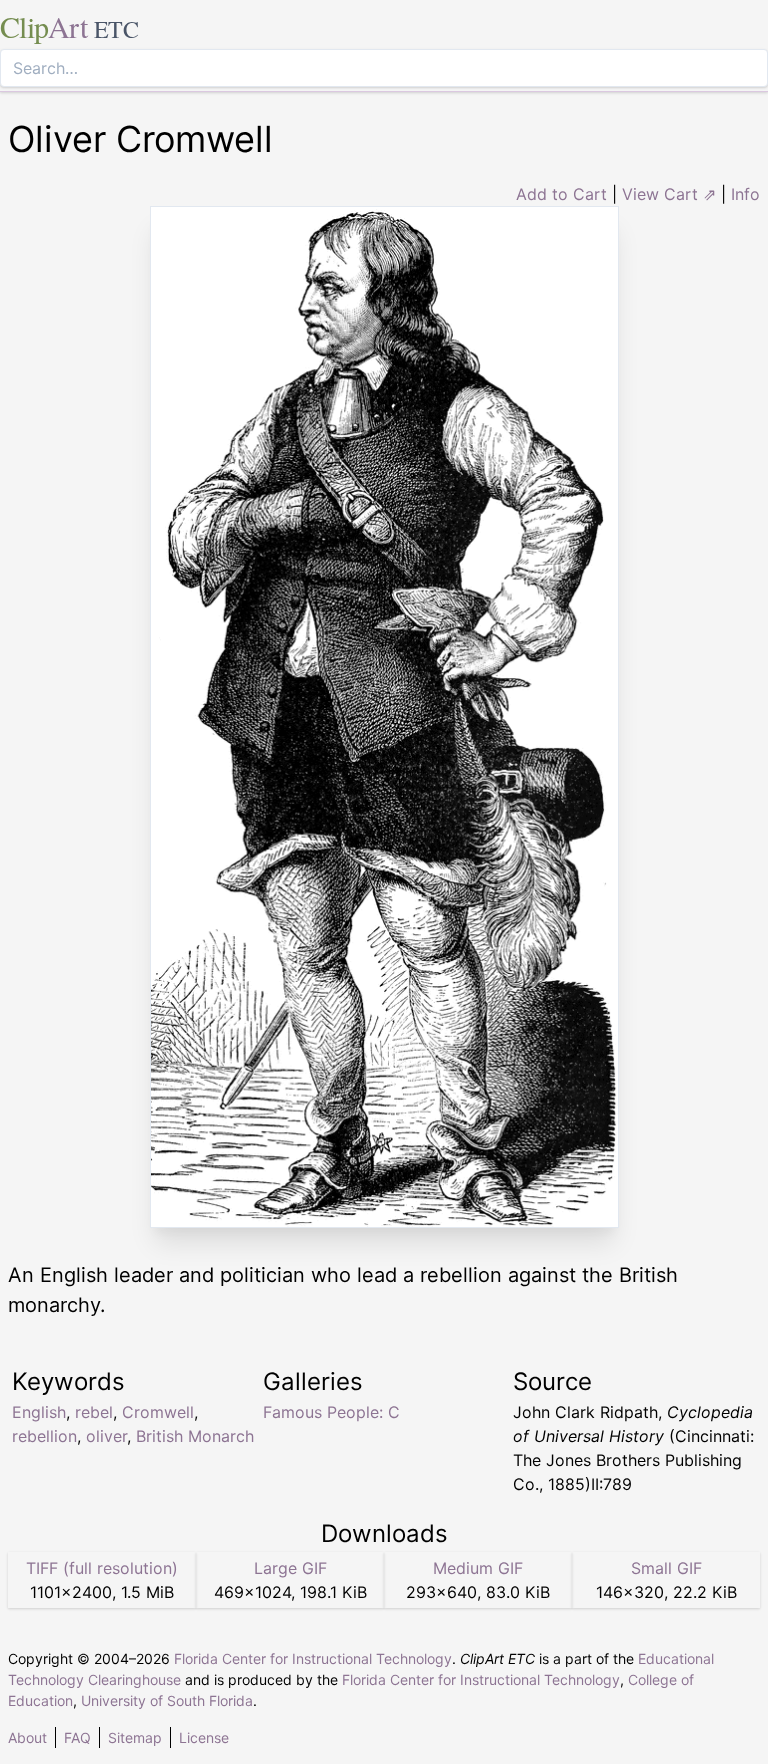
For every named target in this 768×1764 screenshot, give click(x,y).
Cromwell (158, 1412)
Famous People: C (331, 1412)
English (39, 1412)
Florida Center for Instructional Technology (313, 1658)
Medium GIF (478, 1568)
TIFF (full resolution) (102, 1568)
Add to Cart (561, 194)
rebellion (44, 1436)
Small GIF (666, 1568)
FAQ (77, 1737)
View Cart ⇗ (669, 194)
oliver (106, 1436)
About (27, 1737)
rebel (94, 1412)
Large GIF (290, 1568)
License (204, 1737)
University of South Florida (167, 1700)
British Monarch (195, 1436)
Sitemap (135, 1737)
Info (745, 194)
